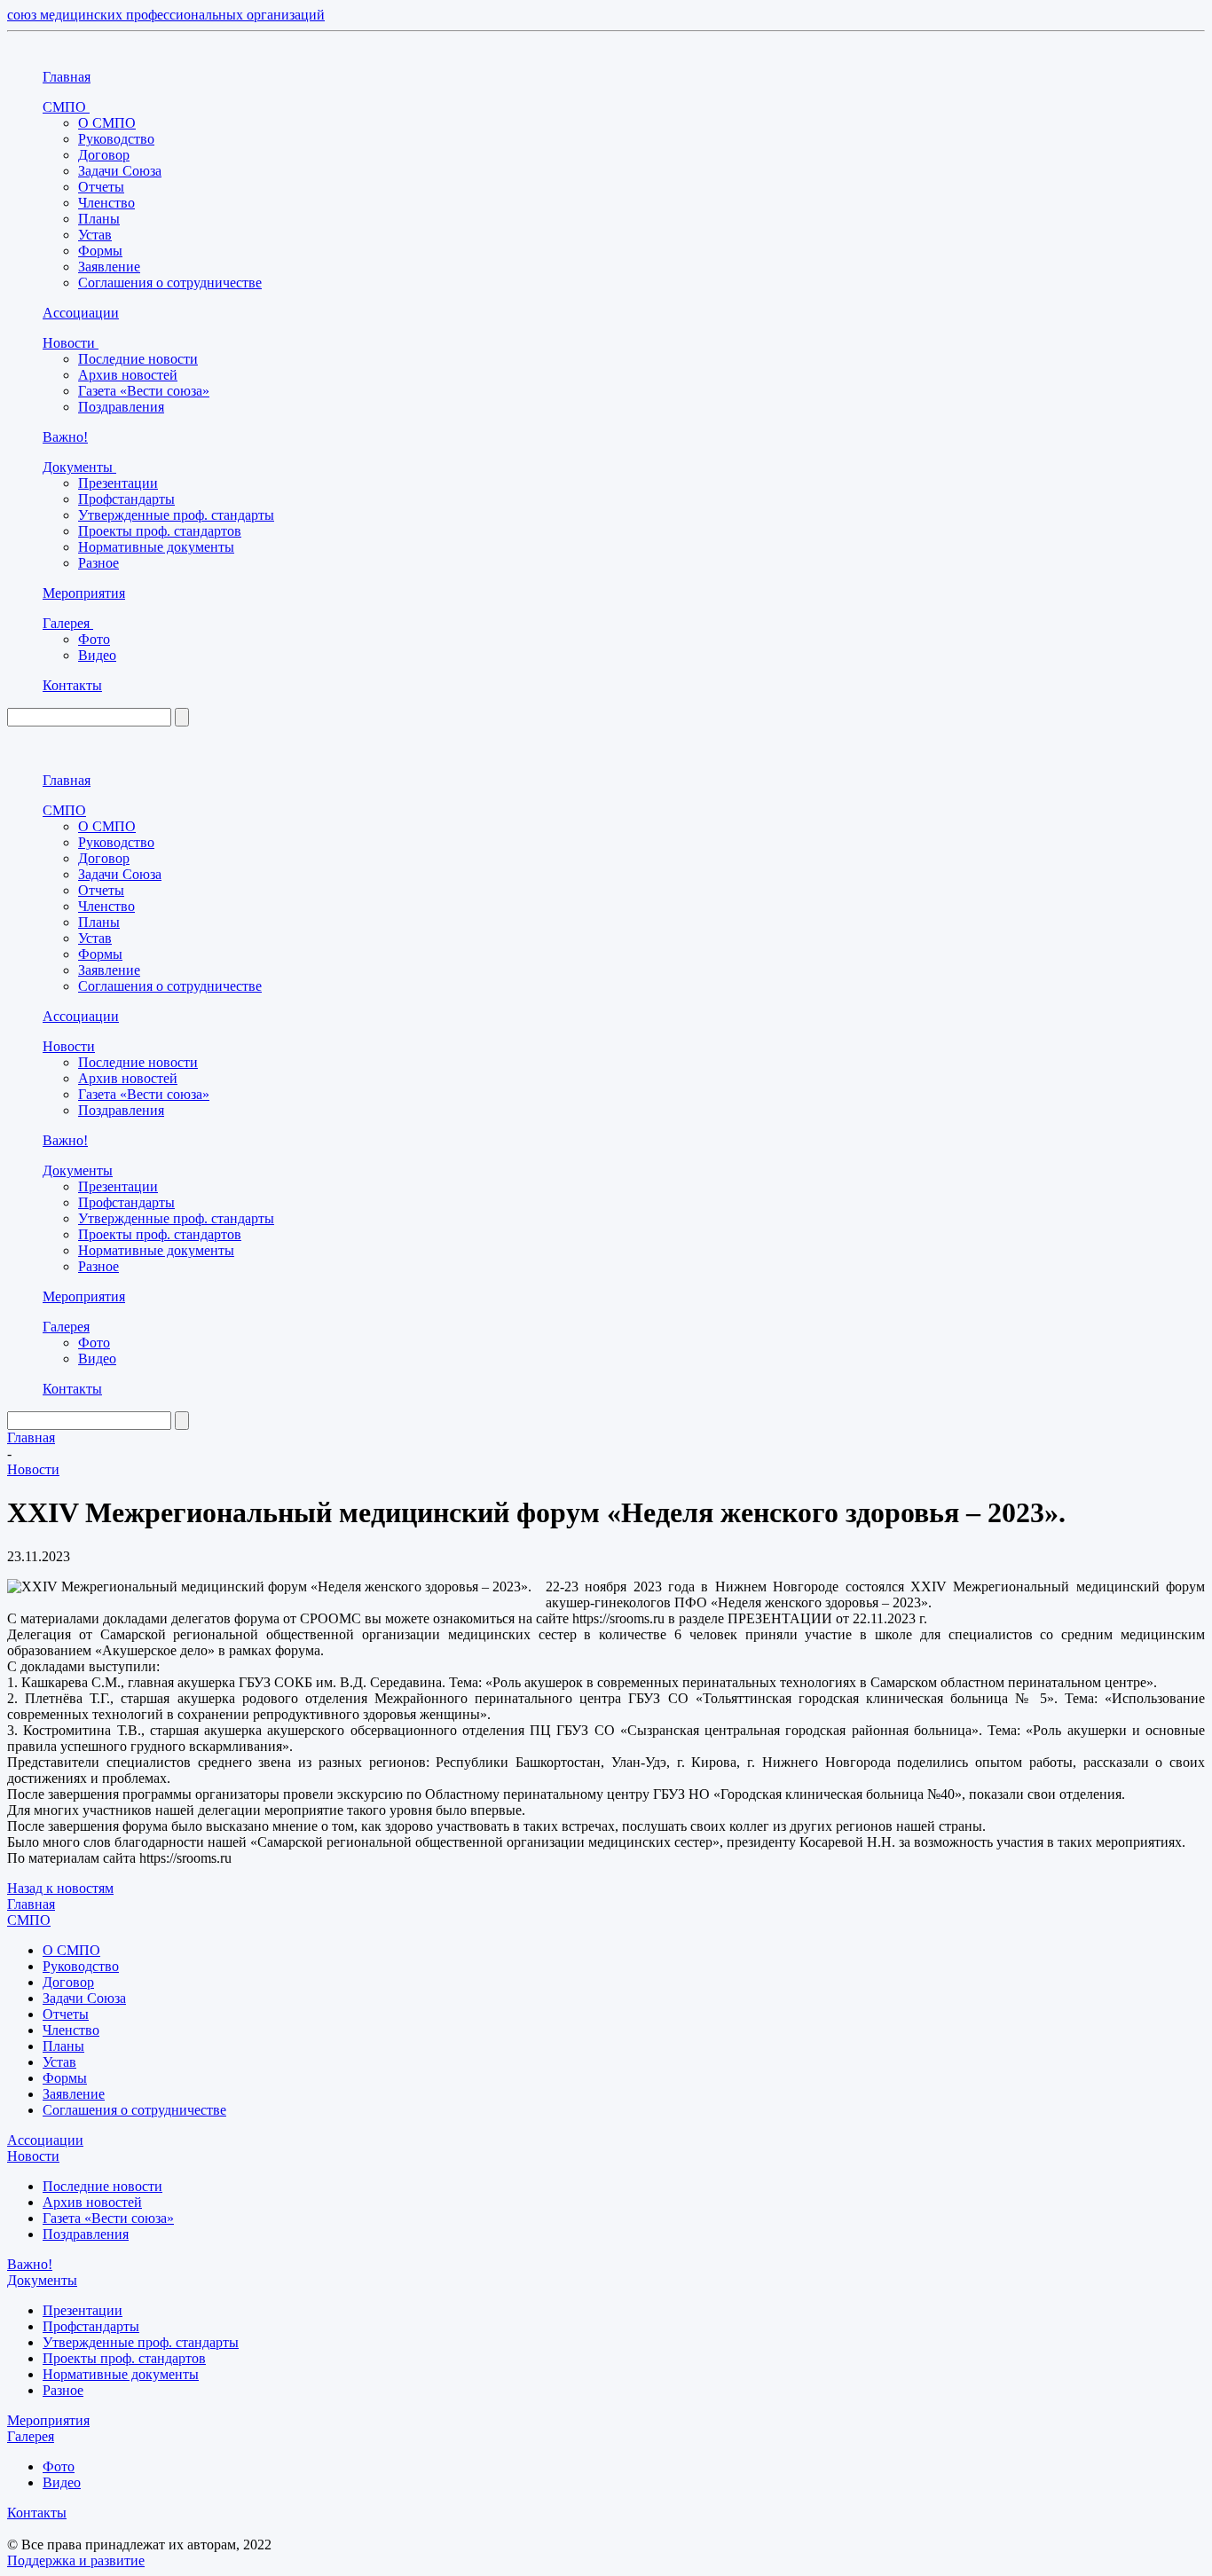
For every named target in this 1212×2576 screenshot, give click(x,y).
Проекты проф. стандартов (160, 531)
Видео (97, 655)
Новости (71, 343)
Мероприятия (84, 593)
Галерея (68, 623)
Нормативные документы (156, 547)
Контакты (72, 685)
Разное (98, 563)
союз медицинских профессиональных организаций (166, 15)
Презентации (118, 483)
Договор (104, 155)
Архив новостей (128, 375)
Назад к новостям (60, 1888)
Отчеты (101, 187)
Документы (79, 467)
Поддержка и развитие (76, 2560)
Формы (100, 251)
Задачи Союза (120, 171)
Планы (99, 219)
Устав (95, 235)
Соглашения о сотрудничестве (170, 283)
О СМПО (107, 123)
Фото (94, 639)
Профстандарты (126, 499)
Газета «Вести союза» (144, 391)
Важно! (65, 437)
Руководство (116, 139)
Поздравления (121, 407)
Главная (67, 77)
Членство (106, 203)
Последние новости (138, 359)
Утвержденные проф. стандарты (176, 515)
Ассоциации (81, 313)
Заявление (109, 267)
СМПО (66, 107)
